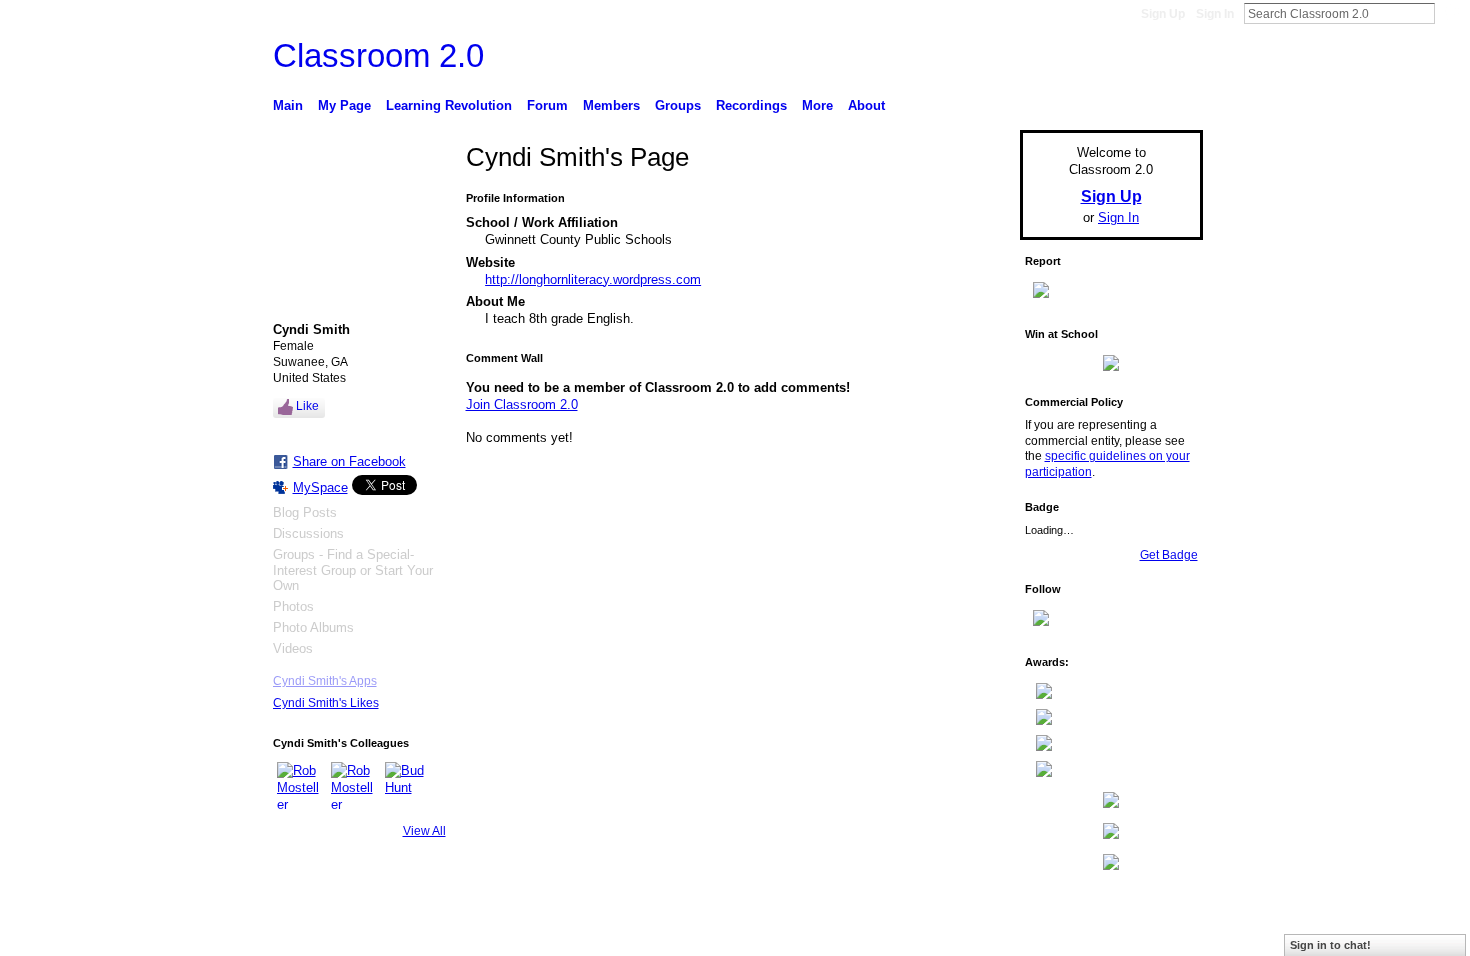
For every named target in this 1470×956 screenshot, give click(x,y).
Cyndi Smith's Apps (325, 681)
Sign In (1215, 14)
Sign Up (1163, 14)
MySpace (320, 487)
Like (307, 406)
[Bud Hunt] (409, 786)
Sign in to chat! (1330, 945)
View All (424, 831)
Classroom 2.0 (378, 55)
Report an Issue (1055, 930)
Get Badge (1169, 555)
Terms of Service (1158, 930)
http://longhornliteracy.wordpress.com (593, 279)
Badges (976, 930)
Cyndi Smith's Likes (326, 703)
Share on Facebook (349, 461)
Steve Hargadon (424, 930)
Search (1451, 13)
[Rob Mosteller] (301, 786)
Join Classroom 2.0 (522, 404)
